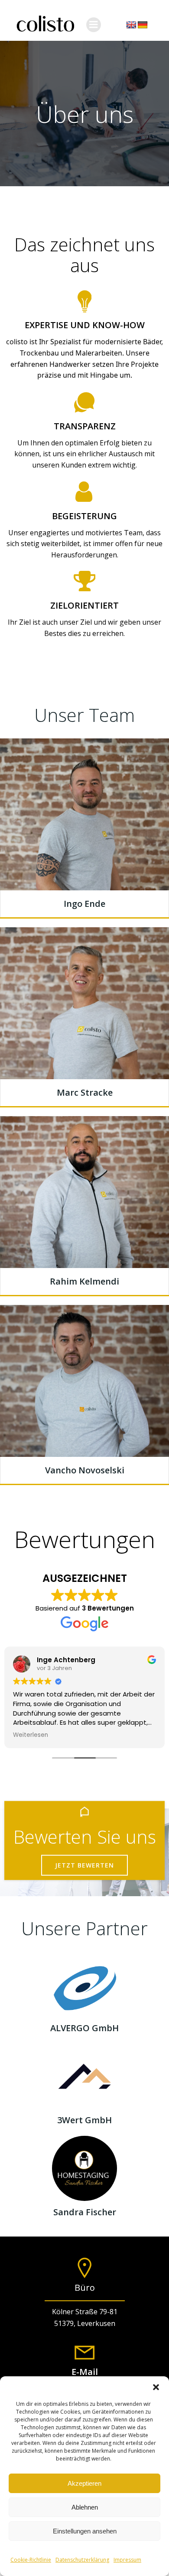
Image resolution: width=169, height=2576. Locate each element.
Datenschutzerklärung (82, 2560)
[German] (143, 25)
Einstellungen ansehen (85, 2531)
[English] (131, 25)
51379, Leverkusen (85, 2323)
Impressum (127, 2560)
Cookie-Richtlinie (31, 2560)
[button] (156, 2387)
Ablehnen (85, 2507)
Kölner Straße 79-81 (85, 2312)
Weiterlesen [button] (31, 1735)
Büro (85, 2288)
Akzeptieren (84, 2483)
